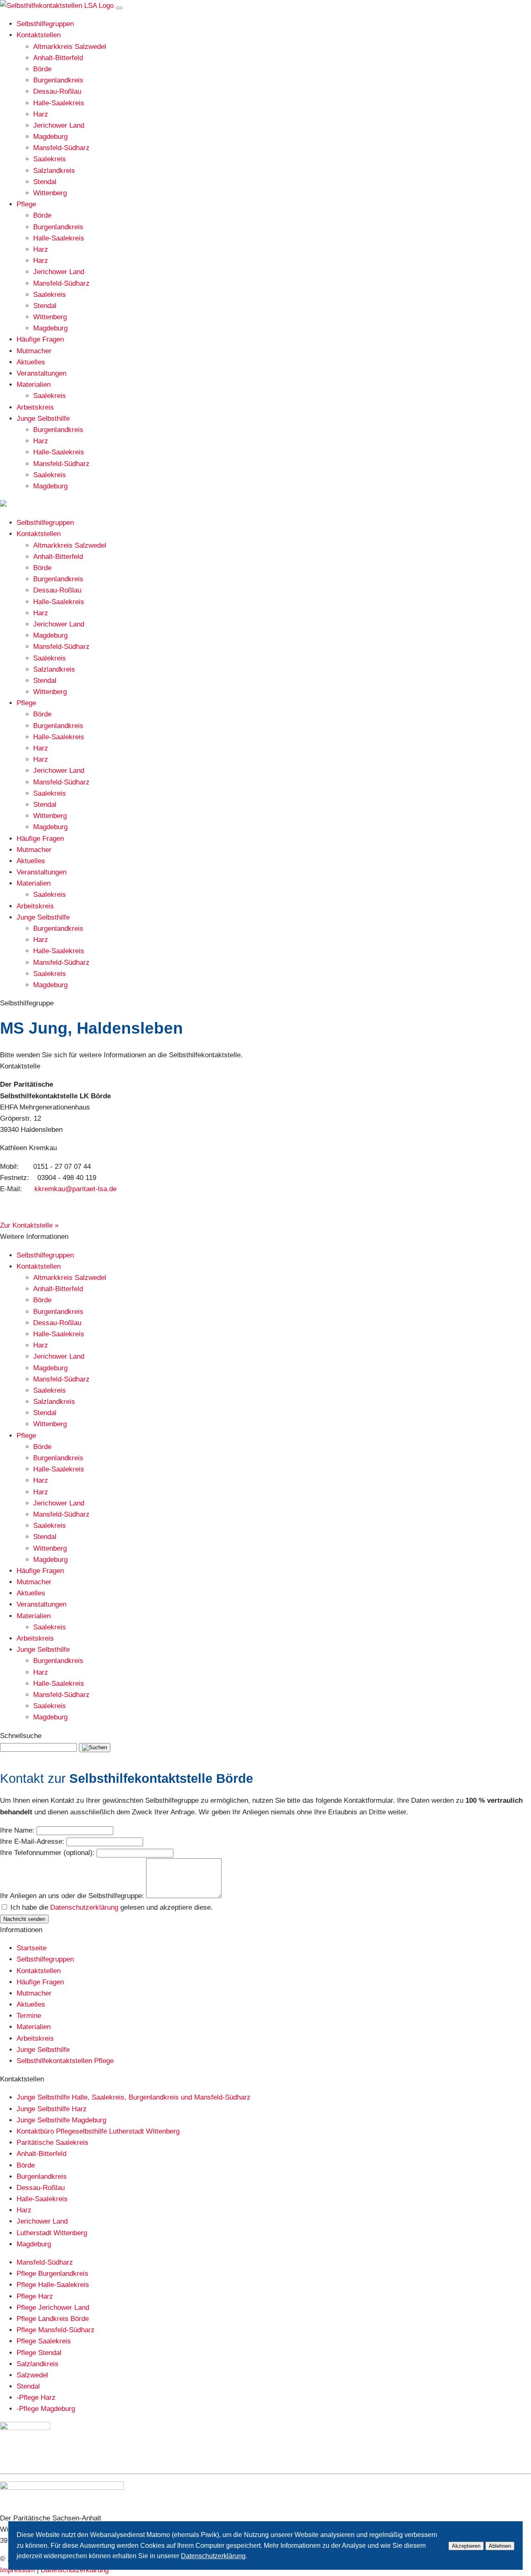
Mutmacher (34, 351)
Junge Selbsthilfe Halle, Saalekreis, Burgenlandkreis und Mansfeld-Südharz (134, 2097)
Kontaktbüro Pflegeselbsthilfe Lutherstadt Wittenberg (98, 2131)
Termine (29, 2016)
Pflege (26, 204)
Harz (41, 114)
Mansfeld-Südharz (61, 148)
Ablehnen (500, 2546)
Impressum (17, 2570)
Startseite (32, 1948)
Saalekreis (50, 159)
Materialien (34, 385)
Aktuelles (31, 362)
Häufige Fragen (40, 339)
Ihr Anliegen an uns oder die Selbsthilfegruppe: (72, 1896)
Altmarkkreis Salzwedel (70, 47)
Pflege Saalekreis (44, 2341)
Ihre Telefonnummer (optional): (47, 1853)
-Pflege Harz (36, 2398)
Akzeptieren (466, 2546)
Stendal (45, 182)
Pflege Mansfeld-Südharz (56, 2330)
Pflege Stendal (39, 2353)
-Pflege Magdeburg (46, 2409)
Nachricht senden (24, 1919)
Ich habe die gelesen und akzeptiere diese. (112, 1907)
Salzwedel (32, 2375)
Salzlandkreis (54, 171)
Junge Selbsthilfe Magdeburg (61, 2120)
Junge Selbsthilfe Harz (52, 2109)
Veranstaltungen (41, 373)
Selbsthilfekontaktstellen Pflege (65, 2061)
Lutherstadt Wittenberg (52, 2233)
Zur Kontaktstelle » (29, 1225)
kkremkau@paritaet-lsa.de (76, 1189)
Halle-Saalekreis (59, 103)
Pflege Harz (35, 2296)
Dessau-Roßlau (57, 91)
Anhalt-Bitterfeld (58, 58)
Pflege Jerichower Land (53, 2308)
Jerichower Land (59, 125)
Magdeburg (50, 137)
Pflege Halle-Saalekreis (53, 2285)
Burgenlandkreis (58, 80)
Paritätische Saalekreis (52, 2143)
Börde (42, 69)
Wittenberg (50, 193)
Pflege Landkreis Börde (53, 2319)
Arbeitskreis (35, 407)
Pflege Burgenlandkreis (52, 2274)
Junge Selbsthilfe (43, 419)
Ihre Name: (17, 1830)
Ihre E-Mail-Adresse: (32, 1842)
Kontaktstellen (39, 35)
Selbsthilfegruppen (45, 24)
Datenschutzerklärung (84, 1907)
